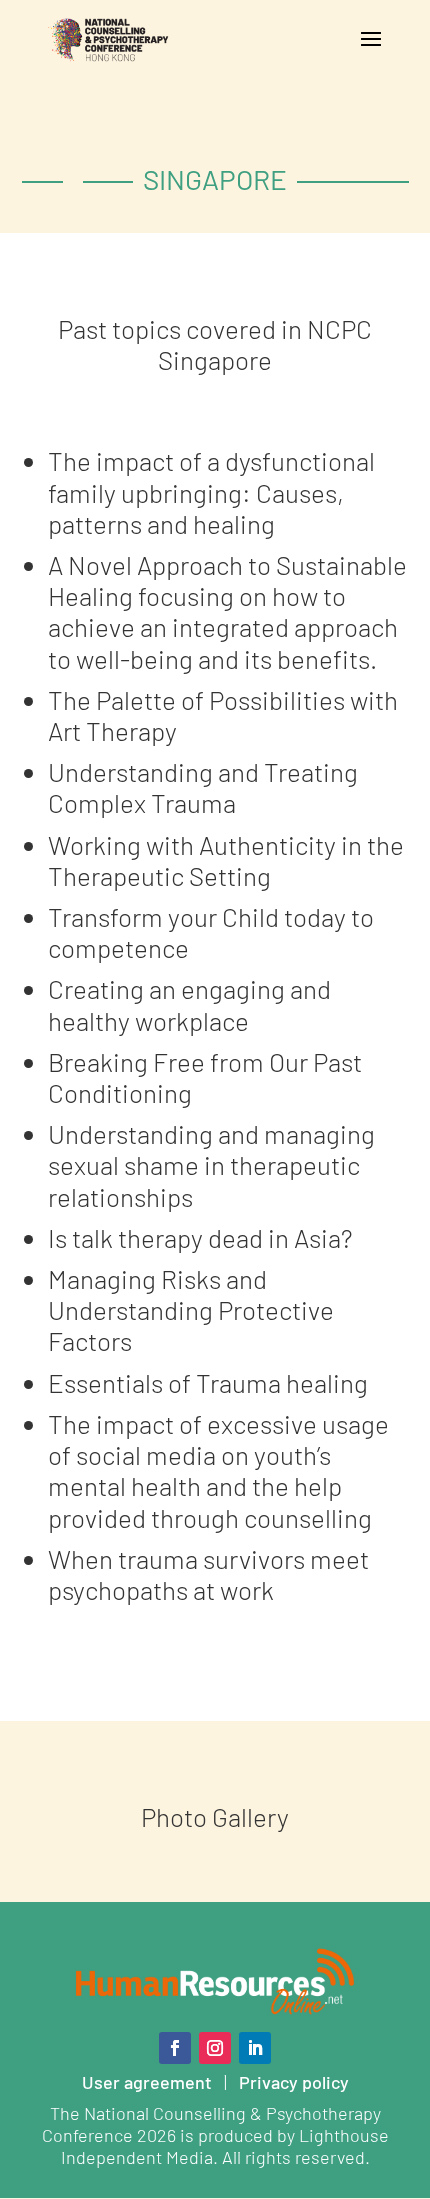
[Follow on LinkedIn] (255, 2048)
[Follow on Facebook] (175, 2048)
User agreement (147, 2082)
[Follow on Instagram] (215, 2048)
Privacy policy (294, 2082)
